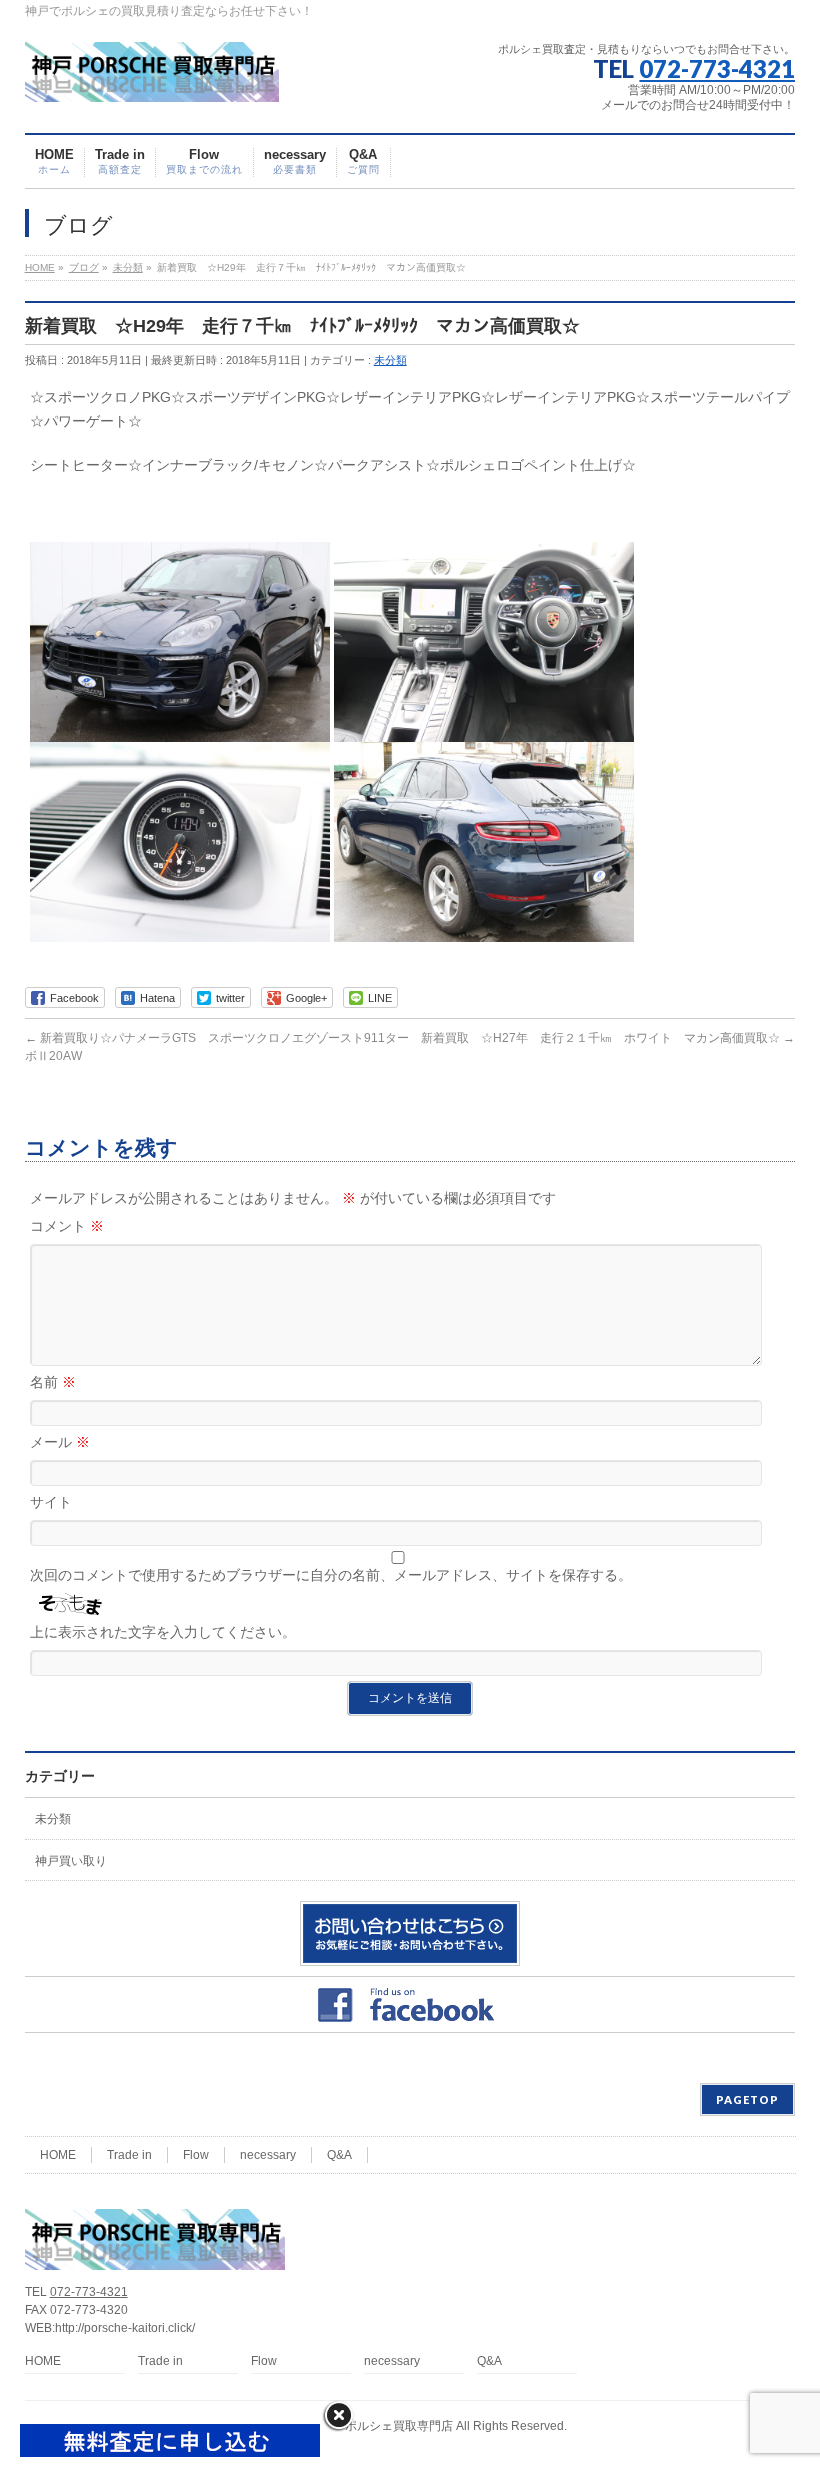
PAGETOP (747, 2099)
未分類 (390, 360)
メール (60, 1442)
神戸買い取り (71, 1861)
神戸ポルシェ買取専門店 (387, 2426)
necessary (268, 2155)
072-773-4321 (717, 68)
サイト (51, 1502)
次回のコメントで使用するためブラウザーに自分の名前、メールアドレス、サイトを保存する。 (331, 1575)
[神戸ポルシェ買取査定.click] (152, 79)
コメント (67, 1226)
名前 (53, 1382)
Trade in (129, 2155)
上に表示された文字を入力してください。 (163, 1632)
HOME (58, 2155)
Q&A (339, 2155)
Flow (196, 2155)
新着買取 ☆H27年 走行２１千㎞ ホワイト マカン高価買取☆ (608, 1038)
